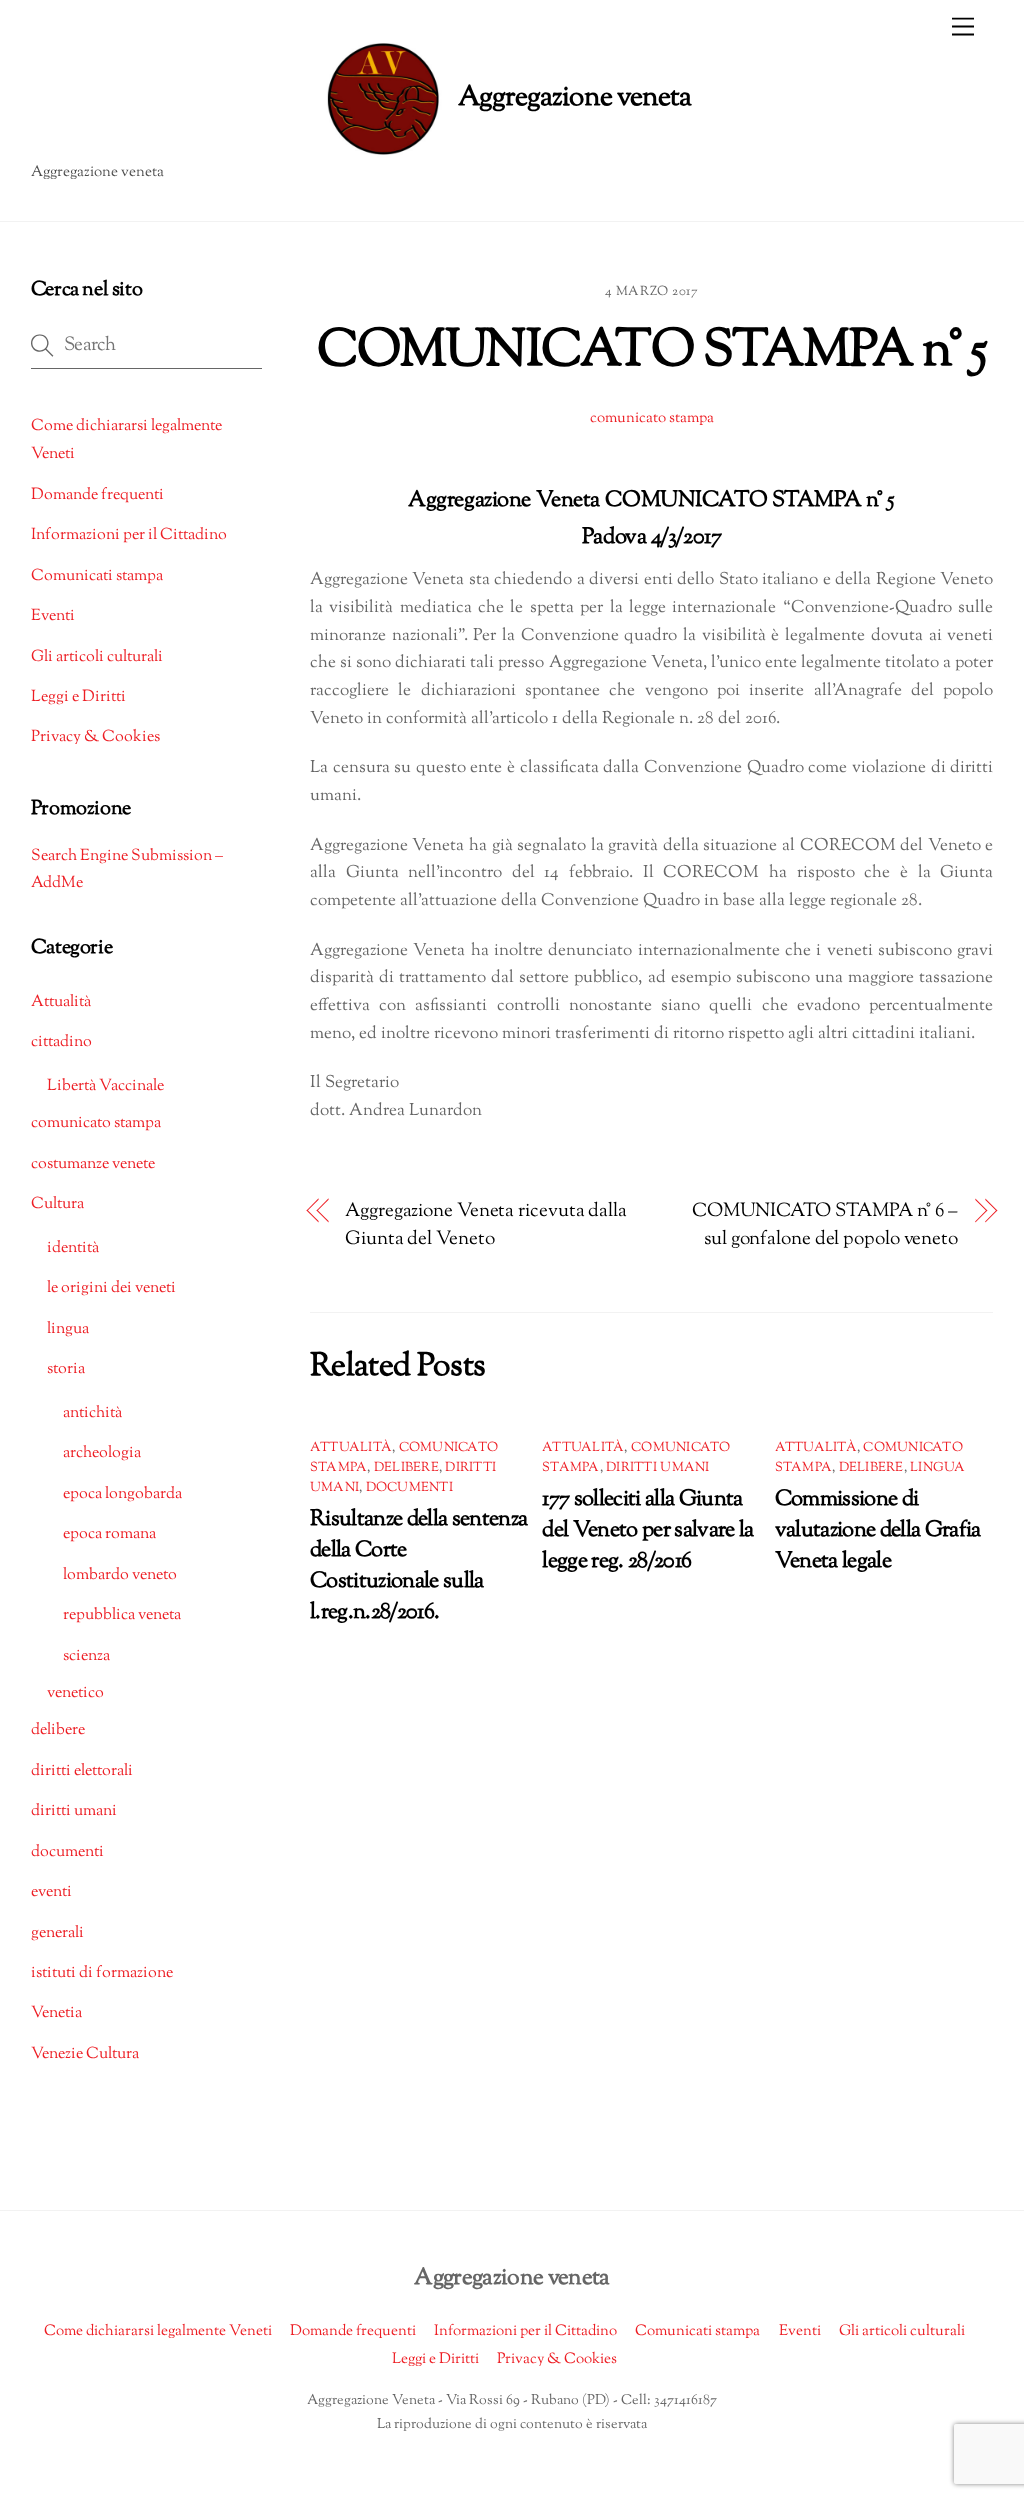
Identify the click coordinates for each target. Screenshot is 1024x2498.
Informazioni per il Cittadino (129, 535)
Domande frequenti (97, 495)
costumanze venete (93, 1164)
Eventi (53, 616)
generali (57, 1933)
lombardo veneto (120, 1575)
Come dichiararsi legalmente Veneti (158, 2331)
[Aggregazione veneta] (507, 99)
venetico (75, 1693)
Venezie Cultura (85, 2054)
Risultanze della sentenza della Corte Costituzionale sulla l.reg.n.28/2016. (419, 1566)
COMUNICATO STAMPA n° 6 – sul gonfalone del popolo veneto (825, 1225)
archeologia (102, 1453)
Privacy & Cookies (95, 737)
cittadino (61, 1042)
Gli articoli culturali (97, 657)
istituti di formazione (102, 1973)
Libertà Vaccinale (105, 1086)
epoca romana (109, 1534)
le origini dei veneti (111, 1288)
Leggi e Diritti (78, 697)
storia (66, 1369)
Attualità (351, 1448)
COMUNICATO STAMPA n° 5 (652, 352)
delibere (406, 1468)
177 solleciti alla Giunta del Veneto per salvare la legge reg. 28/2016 (648, 1530)
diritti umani (657, 1468)
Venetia (56, 2013)
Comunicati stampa (97, 576)
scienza (86, 1656)
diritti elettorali (82, 1771)
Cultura (57, 1204)
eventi (51, 1892)
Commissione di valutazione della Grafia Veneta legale (878, 1530)
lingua (938, 1468)
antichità (92, 1413)
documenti (409, 1488)
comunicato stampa (652, 418)
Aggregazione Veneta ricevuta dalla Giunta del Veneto (486, 1225)
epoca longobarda (122, 1494)
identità (73, 1248)
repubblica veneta (122, 1615)
